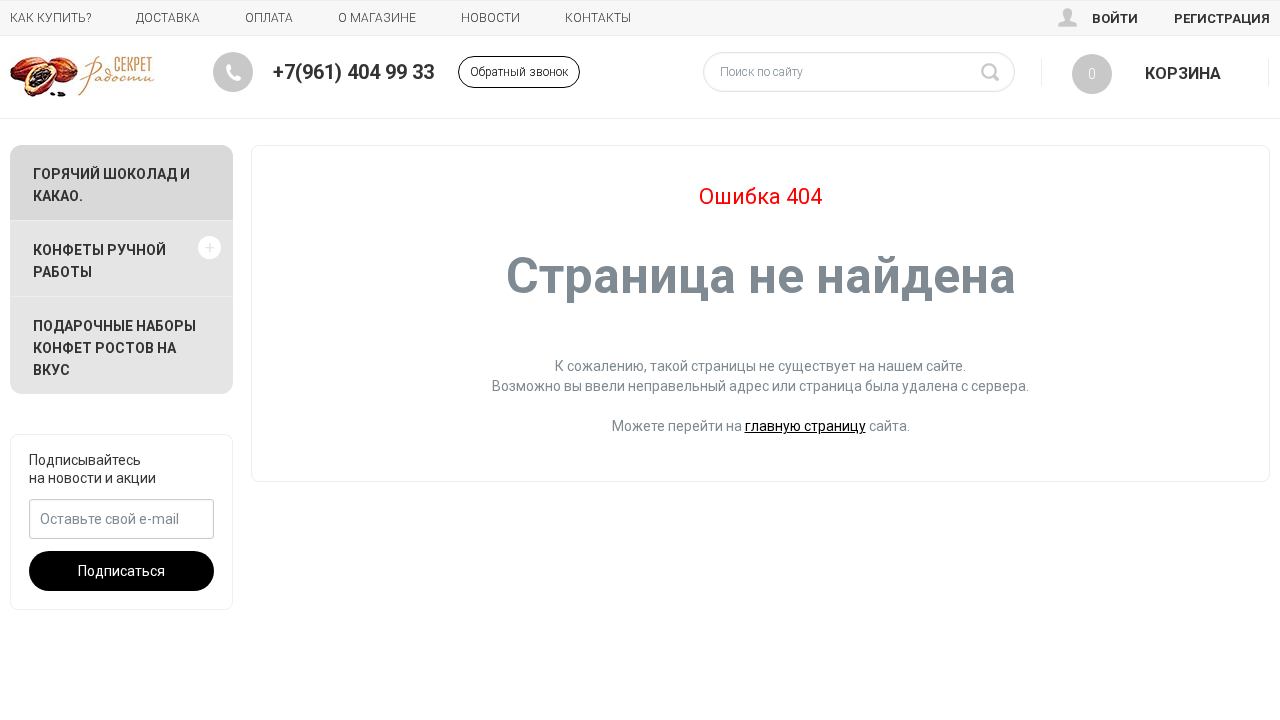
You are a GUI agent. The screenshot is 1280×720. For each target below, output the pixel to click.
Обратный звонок (519, 72)
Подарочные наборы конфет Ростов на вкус (114, 348)
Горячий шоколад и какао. (111, 185)
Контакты (598, 18)
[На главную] (82, 76)
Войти (1115, 18)
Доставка (168, 18)
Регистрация (1222, 18)
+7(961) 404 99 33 (353, 72)
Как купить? (50, 18)
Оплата (269, 18)
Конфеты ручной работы (99, 261)
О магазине (377, 18)
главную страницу (805, 426)
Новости (490, 18)
